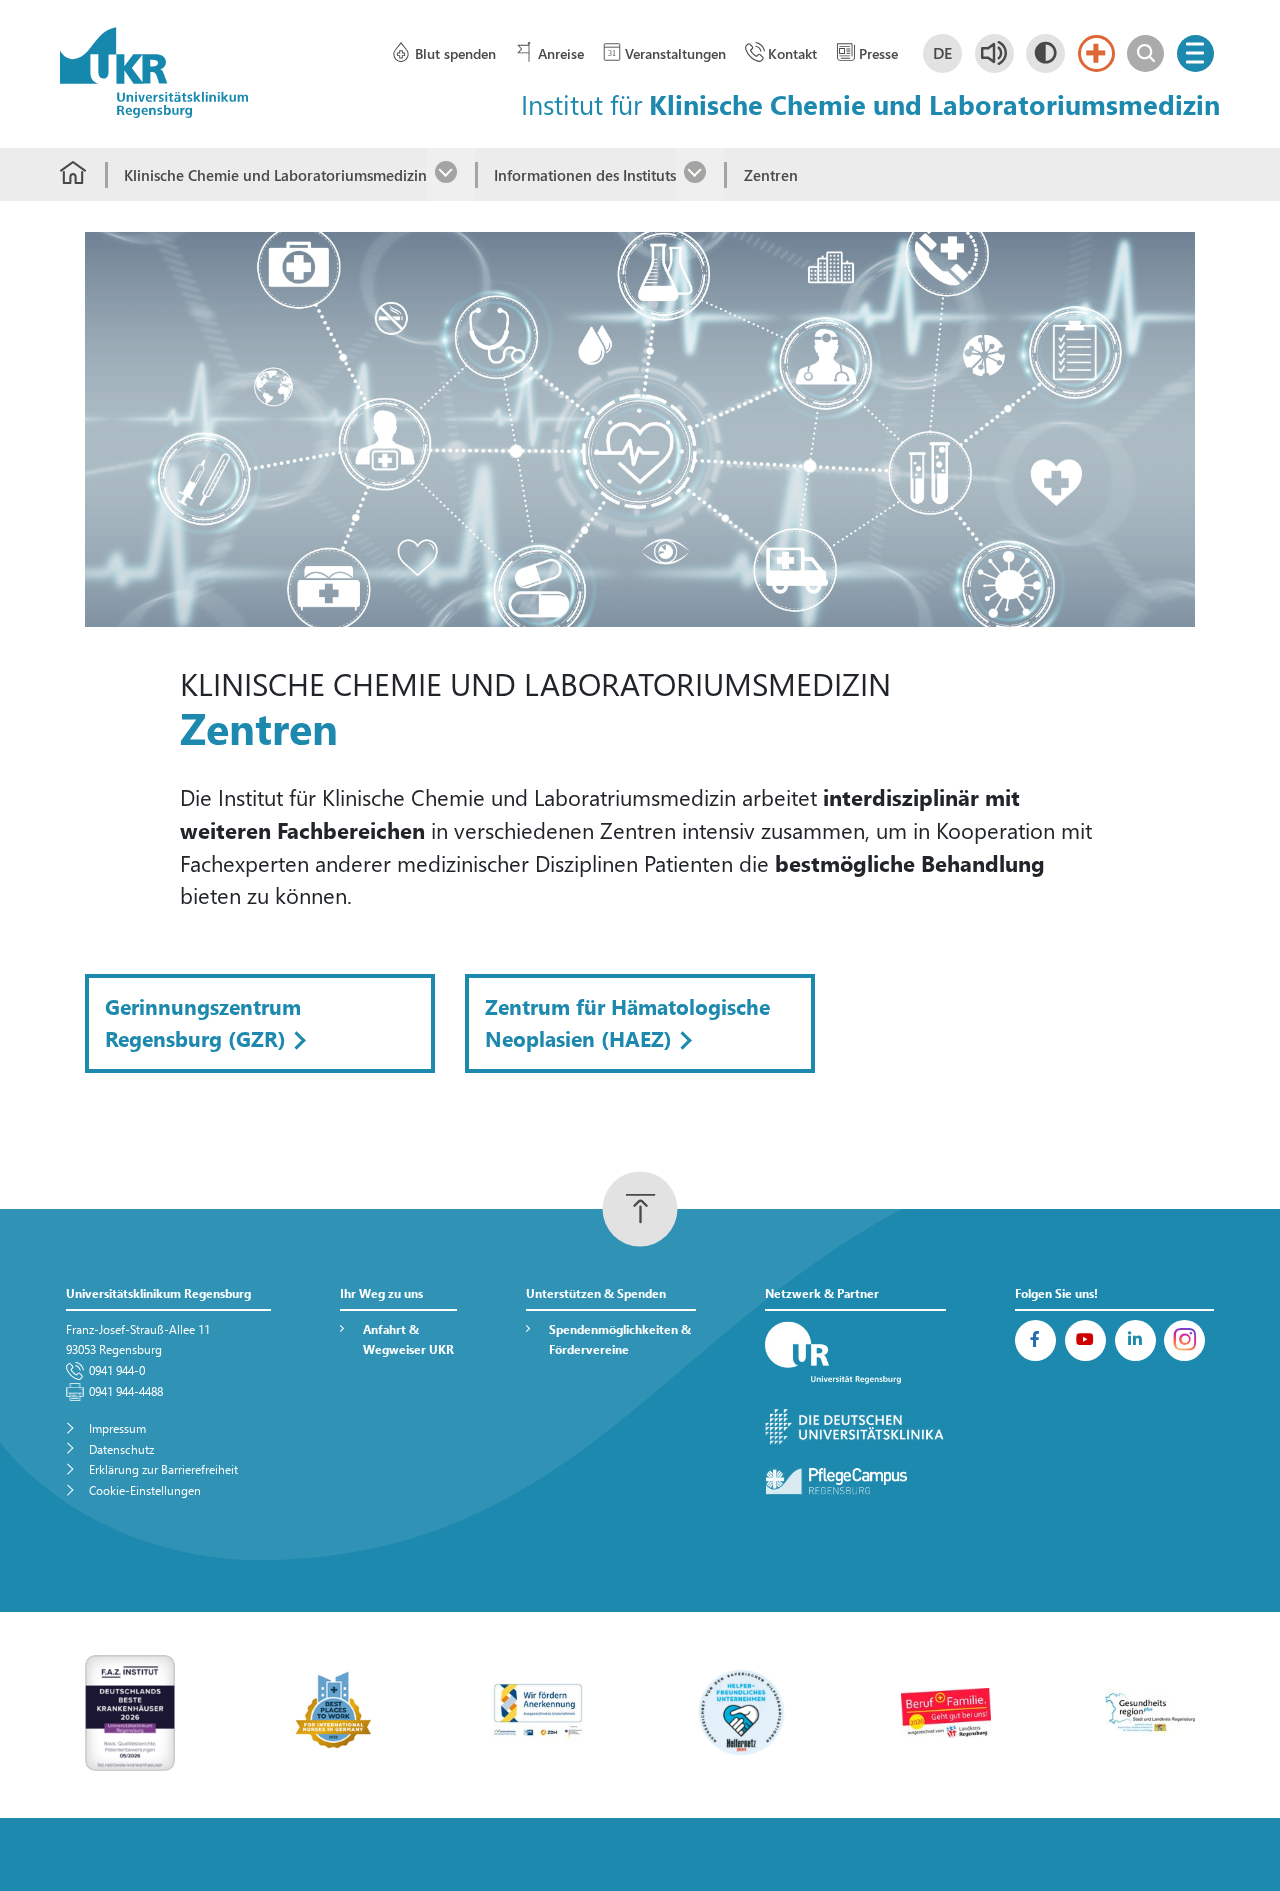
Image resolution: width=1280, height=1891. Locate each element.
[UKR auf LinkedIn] (1135, 1340)
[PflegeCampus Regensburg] (856, 1481)
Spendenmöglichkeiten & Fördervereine (620, 1340)
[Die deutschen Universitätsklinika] (856, 1427)
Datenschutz (121, 1449)
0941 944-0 (117, 1370)
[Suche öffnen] (1145, 53)
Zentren (770, 175)
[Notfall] (1096, 53)
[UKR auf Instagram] (1184, 1340)
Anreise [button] (560, 53)
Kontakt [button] (792, 53)
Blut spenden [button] (455, 53)
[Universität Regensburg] (856, 1354)
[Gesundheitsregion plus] (1150, 1710)
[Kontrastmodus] (1045, 53)
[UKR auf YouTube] (1085, 1340)
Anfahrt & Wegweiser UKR (408, 1340)
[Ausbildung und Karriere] (538, 1710)
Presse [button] (878, 53)
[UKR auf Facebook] (1035, 1340)
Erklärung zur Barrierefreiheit (163, 1469)
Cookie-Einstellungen (145, 1490)
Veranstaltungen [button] (675, 53)
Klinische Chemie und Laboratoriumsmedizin (275, 175)
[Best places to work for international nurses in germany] (334, 1710)
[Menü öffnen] (1195, 53)
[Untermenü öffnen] (451, 174)
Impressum (117, 1428)
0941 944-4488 (126, 1391)
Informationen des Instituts (585, 175)
